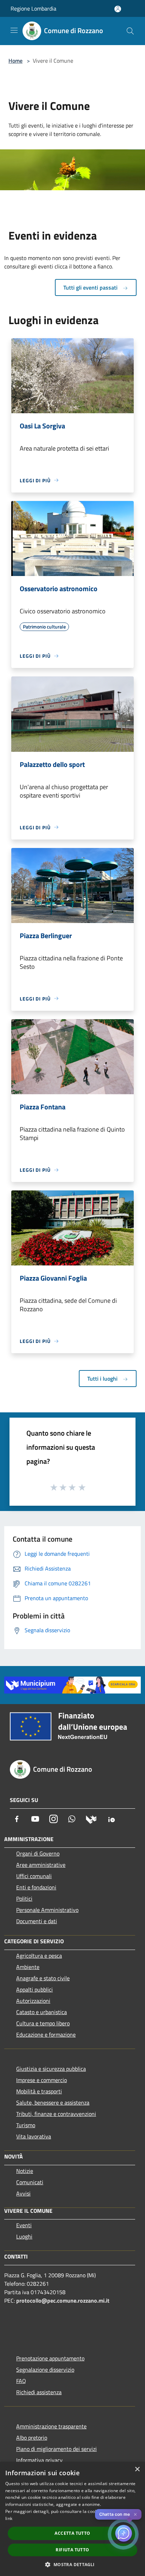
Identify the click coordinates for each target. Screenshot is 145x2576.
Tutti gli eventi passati (91, 287)
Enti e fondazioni (36, 1887)
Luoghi (24, 2236)
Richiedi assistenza (39, 2392)
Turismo (26, 2125)
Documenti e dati (37, 1921)
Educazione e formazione (46, 2035)
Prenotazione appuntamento (50, 2358)
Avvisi (23, 2193)
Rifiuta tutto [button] (72, 2550)
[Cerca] (130, 31)
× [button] (137, 2469)
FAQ (21, 2381)
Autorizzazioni (33, 2001)
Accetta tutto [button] (72, 2533)
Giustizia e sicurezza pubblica (51, 2069)
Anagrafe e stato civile (43, 1978)
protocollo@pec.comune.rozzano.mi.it (63, 2301)
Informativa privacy (39, 2460)
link (9, 2518)
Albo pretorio (32, 2438)
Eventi (24, 2225)
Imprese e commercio (42, 2080)
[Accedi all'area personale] (118, 9)
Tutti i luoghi (103, 1379)
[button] (72, 2564)
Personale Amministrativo (47, 1910)
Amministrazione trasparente (51, 2426)
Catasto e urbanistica (42, 2012)
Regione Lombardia (33, 8)
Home (15, 61)
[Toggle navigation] (14, 30)
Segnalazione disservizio (45, 2370)
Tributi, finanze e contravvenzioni (56, 2114)
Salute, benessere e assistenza (53, 2103)
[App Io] (112, 1819)
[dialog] (72, 2519)
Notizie (25, 2171)
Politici (24, 1899)
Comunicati (30, 2182)
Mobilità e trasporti (39, 2091)
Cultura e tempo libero (43, 2023)
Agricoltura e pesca (39, 1956)
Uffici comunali (34, 1876)
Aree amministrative (41, 1865)
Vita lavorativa (34, 2136)
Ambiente (28, 1967)
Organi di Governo (38, 1853)
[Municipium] (91, 1819)
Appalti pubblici (34, 1989)
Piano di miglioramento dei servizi (56, 2449)
